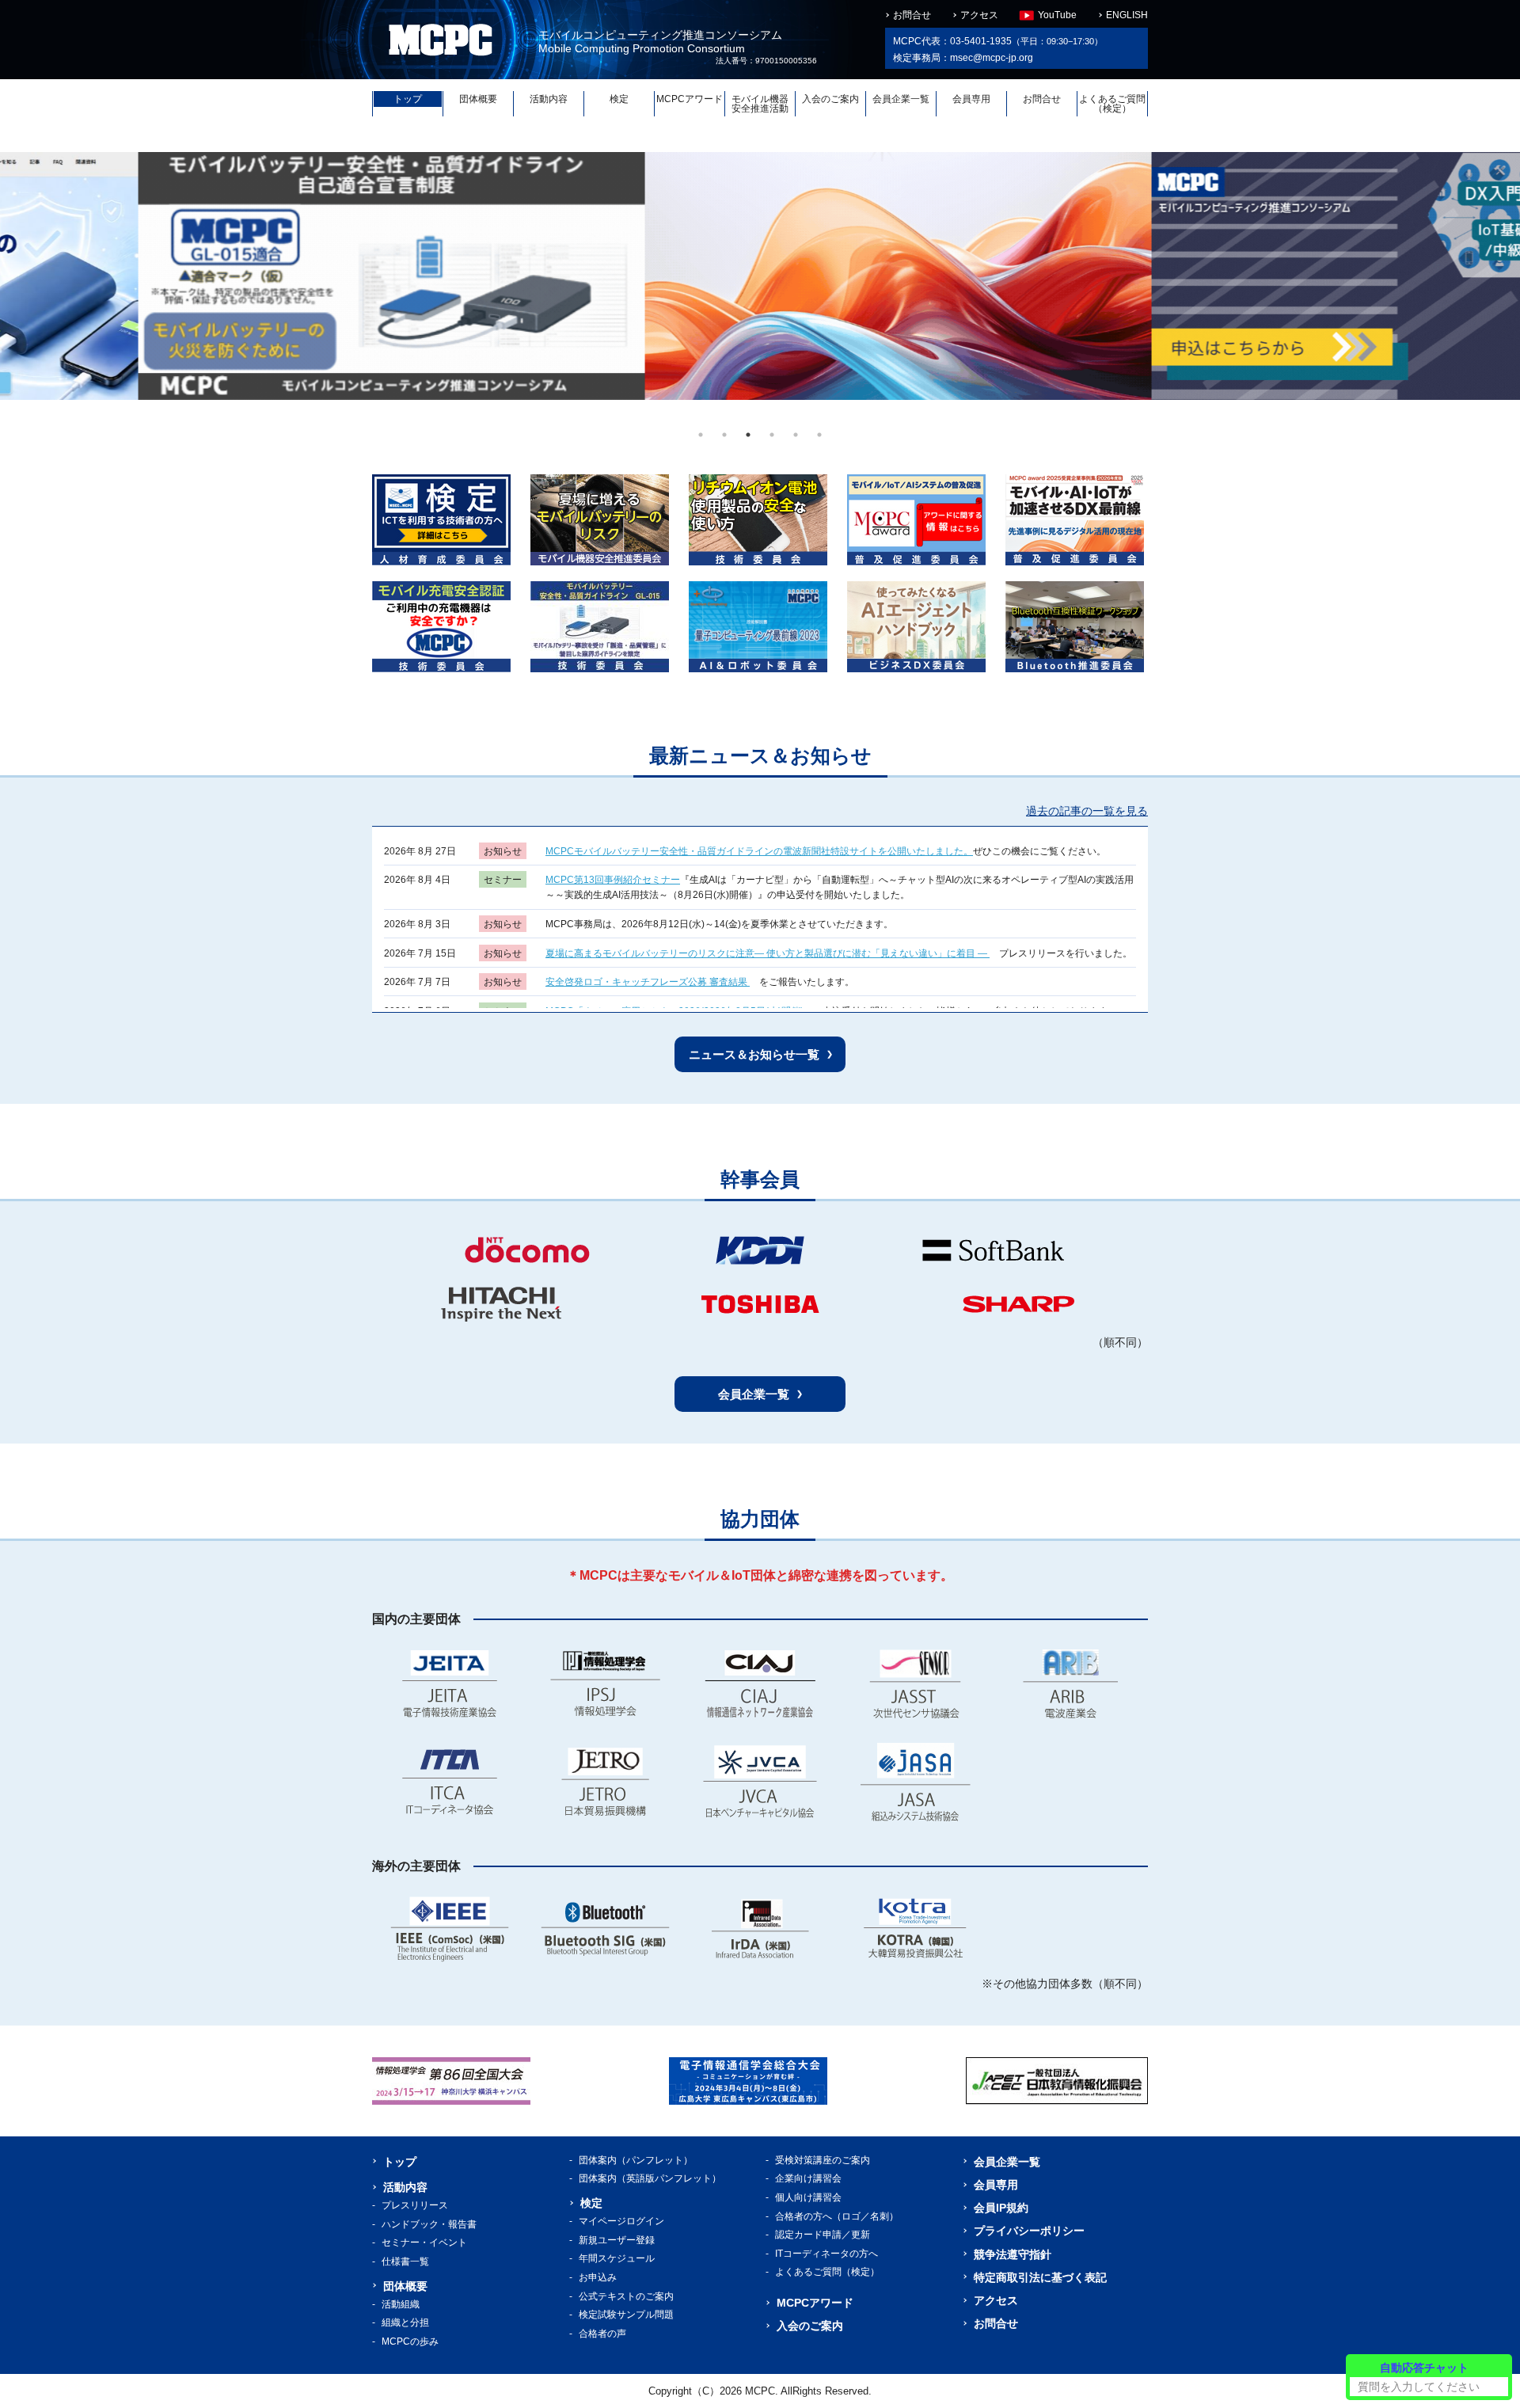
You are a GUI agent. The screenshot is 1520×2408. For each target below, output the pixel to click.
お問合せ (912, 15)
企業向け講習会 (808, 2178)
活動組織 (401, 2304)
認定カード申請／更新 (823, 2235)
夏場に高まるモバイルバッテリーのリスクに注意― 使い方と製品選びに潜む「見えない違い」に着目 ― (768, 953)
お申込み (598, 2277)
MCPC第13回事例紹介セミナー (613, 880)
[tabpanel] (253, 276)
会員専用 (971, 99)
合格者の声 (602, 2334)
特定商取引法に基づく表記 (1040, 2277)
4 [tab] (772, 435)
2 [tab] (724, 435)
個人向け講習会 (808, 2197)
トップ (408, 99)
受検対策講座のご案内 (823, 2160)
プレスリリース (415, 2205)
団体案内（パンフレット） (636, 2160)
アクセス (979, 15)
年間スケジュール (617, 2258)
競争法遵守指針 (1013, 2254)
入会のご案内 (830, 99)
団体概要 (478, 99)
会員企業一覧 (901, 99)
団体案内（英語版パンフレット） (650, 2178)
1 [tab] (701, 435)
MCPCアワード (690, 99)
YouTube (1057, 15)
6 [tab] (819, 435)
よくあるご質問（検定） (1112, 104)
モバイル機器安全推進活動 (760, 104)
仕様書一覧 (405, 2262)
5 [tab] (796, 435)
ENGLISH (1127, 15)
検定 (619, 99)
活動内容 (549, 99)
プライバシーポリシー (1029, 2231)
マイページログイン (621, 2221)
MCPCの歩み (410, 2341)
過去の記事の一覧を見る (1087, 811)
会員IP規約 (1001, 2208)
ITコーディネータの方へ (826, 2254)
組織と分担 (405, 2322)
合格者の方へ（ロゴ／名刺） (837, 2216)
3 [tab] (748, 435)
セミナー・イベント (424, 2243)
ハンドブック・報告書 (429, 2224)
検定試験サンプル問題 (626, 2315)
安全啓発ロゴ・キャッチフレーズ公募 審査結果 (648, 982)
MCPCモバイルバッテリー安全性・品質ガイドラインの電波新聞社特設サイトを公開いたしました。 (759, 851)
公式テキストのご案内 (626, 2296)
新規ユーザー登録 (617, 2240)
